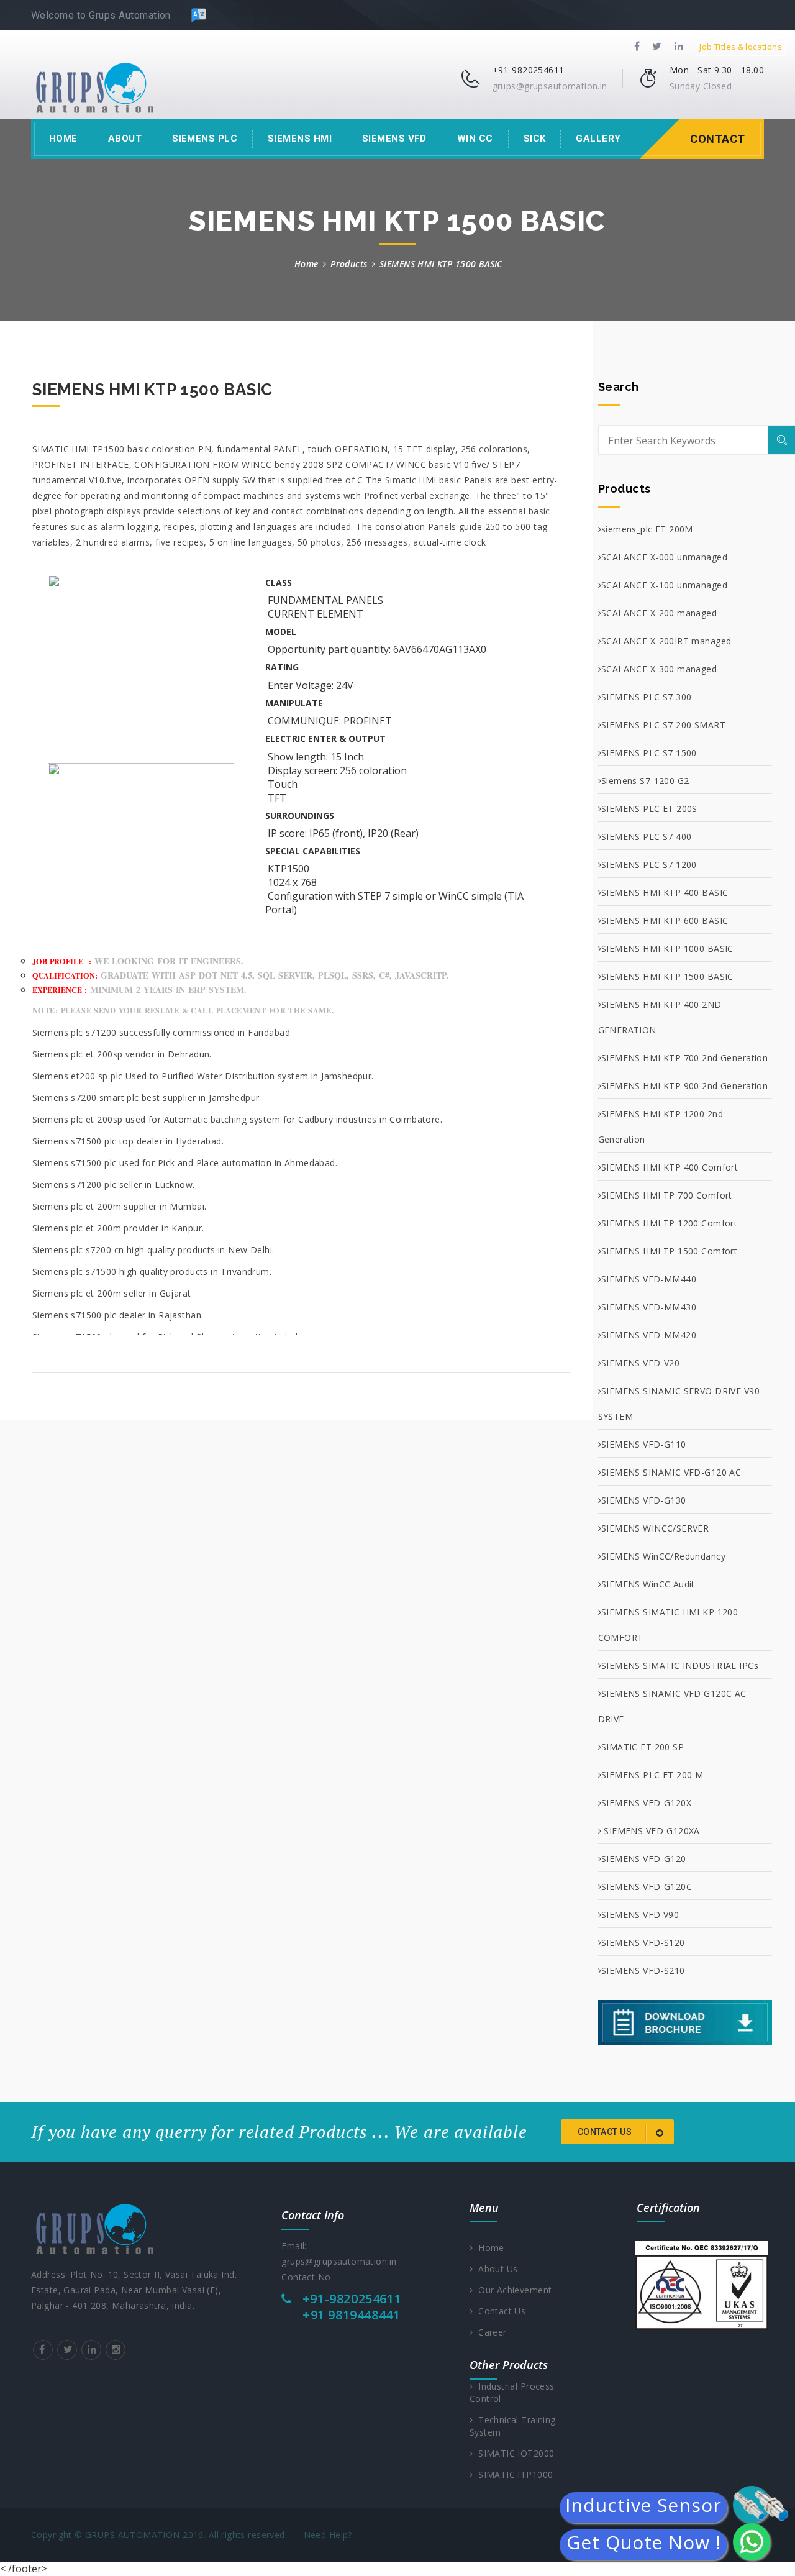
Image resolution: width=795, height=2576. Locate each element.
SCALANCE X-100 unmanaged (664, 585)
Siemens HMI (300, 139)
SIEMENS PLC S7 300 (647, 697)
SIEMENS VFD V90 (640, 1915)
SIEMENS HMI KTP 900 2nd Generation (684, 1086)
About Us (495, 2269)
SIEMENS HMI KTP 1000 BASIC (667, 948)
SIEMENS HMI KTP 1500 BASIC (667, 976)
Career (489, 2332)
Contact (718, 139)
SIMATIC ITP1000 (513, 2474)
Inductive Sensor (643, 2508)
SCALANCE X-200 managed (659, 613)
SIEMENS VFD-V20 (640, 1363)
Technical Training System (513, 2426)
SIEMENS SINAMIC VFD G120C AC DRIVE (672, 1706)
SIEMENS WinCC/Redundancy (663, 1556)
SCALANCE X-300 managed (659, 669)
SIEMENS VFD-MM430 (649, 1307)
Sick (535, 139)
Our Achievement (512, 2290)
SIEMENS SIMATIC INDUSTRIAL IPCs (680, 1665)
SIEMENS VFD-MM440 (649, 1279)
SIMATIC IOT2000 (513, 2453)
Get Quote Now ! (643, 2545)
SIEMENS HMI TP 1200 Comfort (669, 1223)
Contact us (606, 2132)
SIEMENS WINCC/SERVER (655, 1528)
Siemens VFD (394, 139)
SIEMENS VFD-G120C (647, 1887)
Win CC (475, 139)
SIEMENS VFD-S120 (643, 1943)
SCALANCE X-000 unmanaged (664, 557)
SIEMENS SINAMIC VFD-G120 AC (671, 1472)
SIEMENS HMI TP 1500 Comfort (669, 1251)
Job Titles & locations (741, 47)
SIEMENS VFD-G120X (646, 1803)
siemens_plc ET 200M (647, 529)
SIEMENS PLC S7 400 (647, 837)
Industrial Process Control (512, 2392)
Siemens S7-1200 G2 (645, 781)
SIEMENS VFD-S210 (643, 1971)
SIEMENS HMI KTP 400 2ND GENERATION (660, 1017)
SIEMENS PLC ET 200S (649, 809)
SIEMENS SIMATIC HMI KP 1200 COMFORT (668, 1625)
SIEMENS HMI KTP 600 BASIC (665, 920)
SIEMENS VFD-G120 (644, 1859)
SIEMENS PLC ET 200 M (652, 1775)
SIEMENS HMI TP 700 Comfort (667, 1195)
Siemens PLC (205, 139)
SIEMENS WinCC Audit (648, 1584)
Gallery (598, 139)
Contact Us (499, 2311)
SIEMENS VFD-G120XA (651, 1831)
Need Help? (328, 2535)
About (125, 139)
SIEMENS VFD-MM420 (649, 1335)
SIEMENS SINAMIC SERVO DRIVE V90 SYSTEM (679, 1404)
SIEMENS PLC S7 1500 (649, 753)
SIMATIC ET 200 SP (643, 1747)
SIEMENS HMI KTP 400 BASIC (665, 893)
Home (63, 139)
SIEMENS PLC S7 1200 (649, 865)
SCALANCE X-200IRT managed (666, 641)
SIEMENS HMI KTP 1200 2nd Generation (661, 1126)
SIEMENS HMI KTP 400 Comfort (670, 1167)
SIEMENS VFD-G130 (644, 1500)
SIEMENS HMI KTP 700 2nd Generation (684, 1058)
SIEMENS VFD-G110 (644, 1444)
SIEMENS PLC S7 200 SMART (663, 725)
